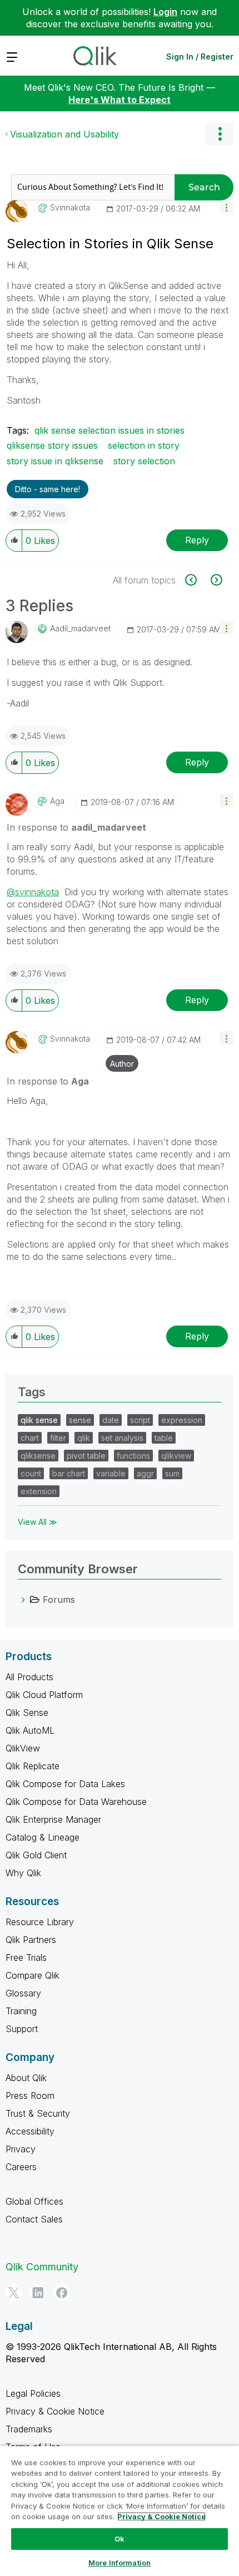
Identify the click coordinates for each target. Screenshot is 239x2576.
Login (165, 12)
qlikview (176, 1456)
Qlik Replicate (33, 1766)
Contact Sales (34, 2219)
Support (22, 2029)
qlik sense (39, 1420)
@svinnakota (33, 892)
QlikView (23, 1748)
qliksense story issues (52, 445)
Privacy (21, 2149)
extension (39, 1491)
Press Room (30, 2096)
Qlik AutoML (30, 1730)
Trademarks (29, 2429)
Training (21, 2011)
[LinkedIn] (38, 2293)
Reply (197, 540)
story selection (144, 461)
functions (133, 1456)
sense (80, 1420)
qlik (84, 1438)
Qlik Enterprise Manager (53, 1819)
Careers (21, 2167)
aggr (145, 1473)
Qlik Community (42, 2267)
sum (172, 1473)
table (164, 1438)
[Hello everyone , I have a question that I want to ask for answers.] (215, 580)
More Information (120, 2563)
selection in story (144, 445)
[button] (226, 207)
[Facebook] (62, 2293)
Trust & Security (38, 2113)
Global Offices (34, 2201)
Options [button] (220, 134)
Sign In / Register (200, 57)
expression (182, 1420)
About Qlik (26, 2078)
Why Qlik (23, 1873)
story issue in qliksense (55, 461)
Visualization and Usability (64, 134)
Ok (120, 2539)
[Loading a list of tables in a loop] (197, 580)
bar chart (69, 1473)
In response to (76, 827)
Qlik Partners (31, 1940)
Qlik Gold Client (36, 1855)
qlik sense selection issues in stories (109, 430)
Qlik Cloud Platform (44, 1695)
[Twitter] (14, 2293)
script (140, 1420)
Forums (59, 1599)
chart (30, 1438)
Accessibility (30, 2131)
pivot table (86, 1456)
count (31, 1473)
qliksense (38, 1456)
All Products (29, 1677)
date (111, 1420)
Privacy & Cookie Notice (55, 2411)
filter (58, 1438)
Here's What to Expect (120, 100)
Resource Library (40, 1922)
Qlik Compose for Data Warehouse (76, 1802)
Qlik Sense (27, 1713)
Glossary (23, 1993)
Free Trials (26, 1957)
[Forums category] (23, 1599)
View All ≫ (38, 1522)
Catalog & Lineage (43, 1837)
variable (111, 1473)
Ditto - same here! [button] (48, 489)
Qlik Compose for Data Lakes (65, 1784)
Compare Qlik (33, 1975)
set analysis (122, 1438)
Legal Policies (33, 2393)
